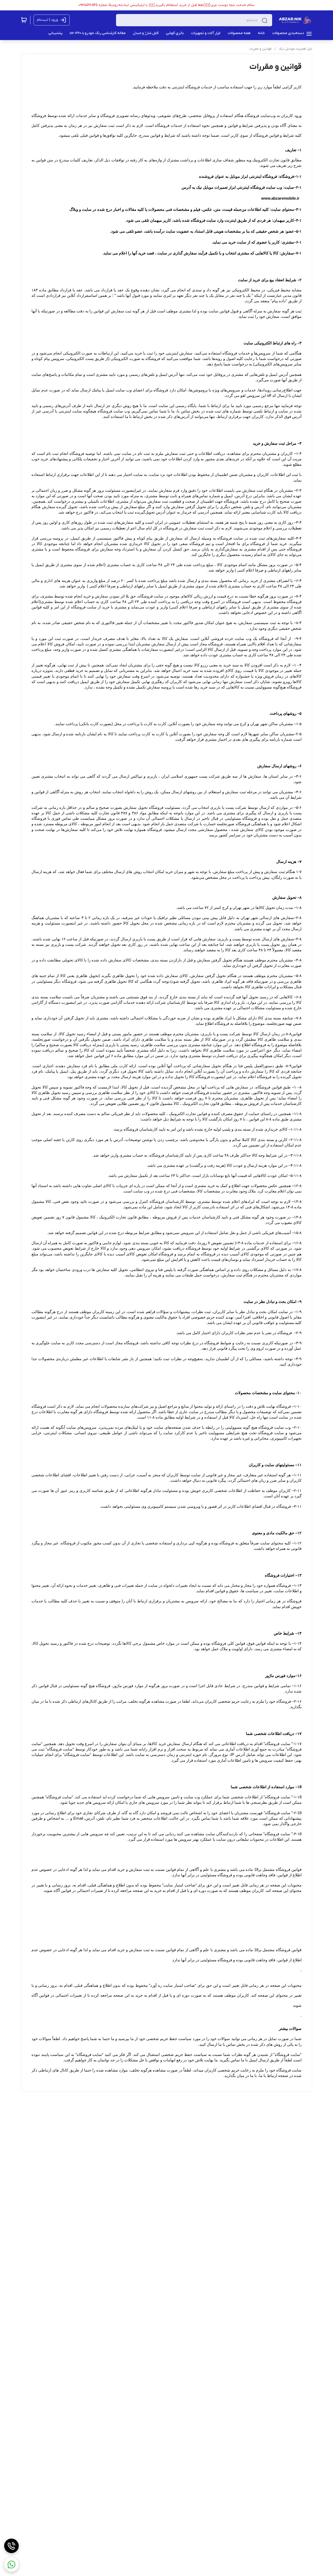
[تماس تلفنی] (11, 2546)
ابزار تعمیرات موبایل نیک (296, 49)
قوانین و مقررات (260, 49)
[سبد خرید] (24, 20)
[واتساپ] (11, 2565)
